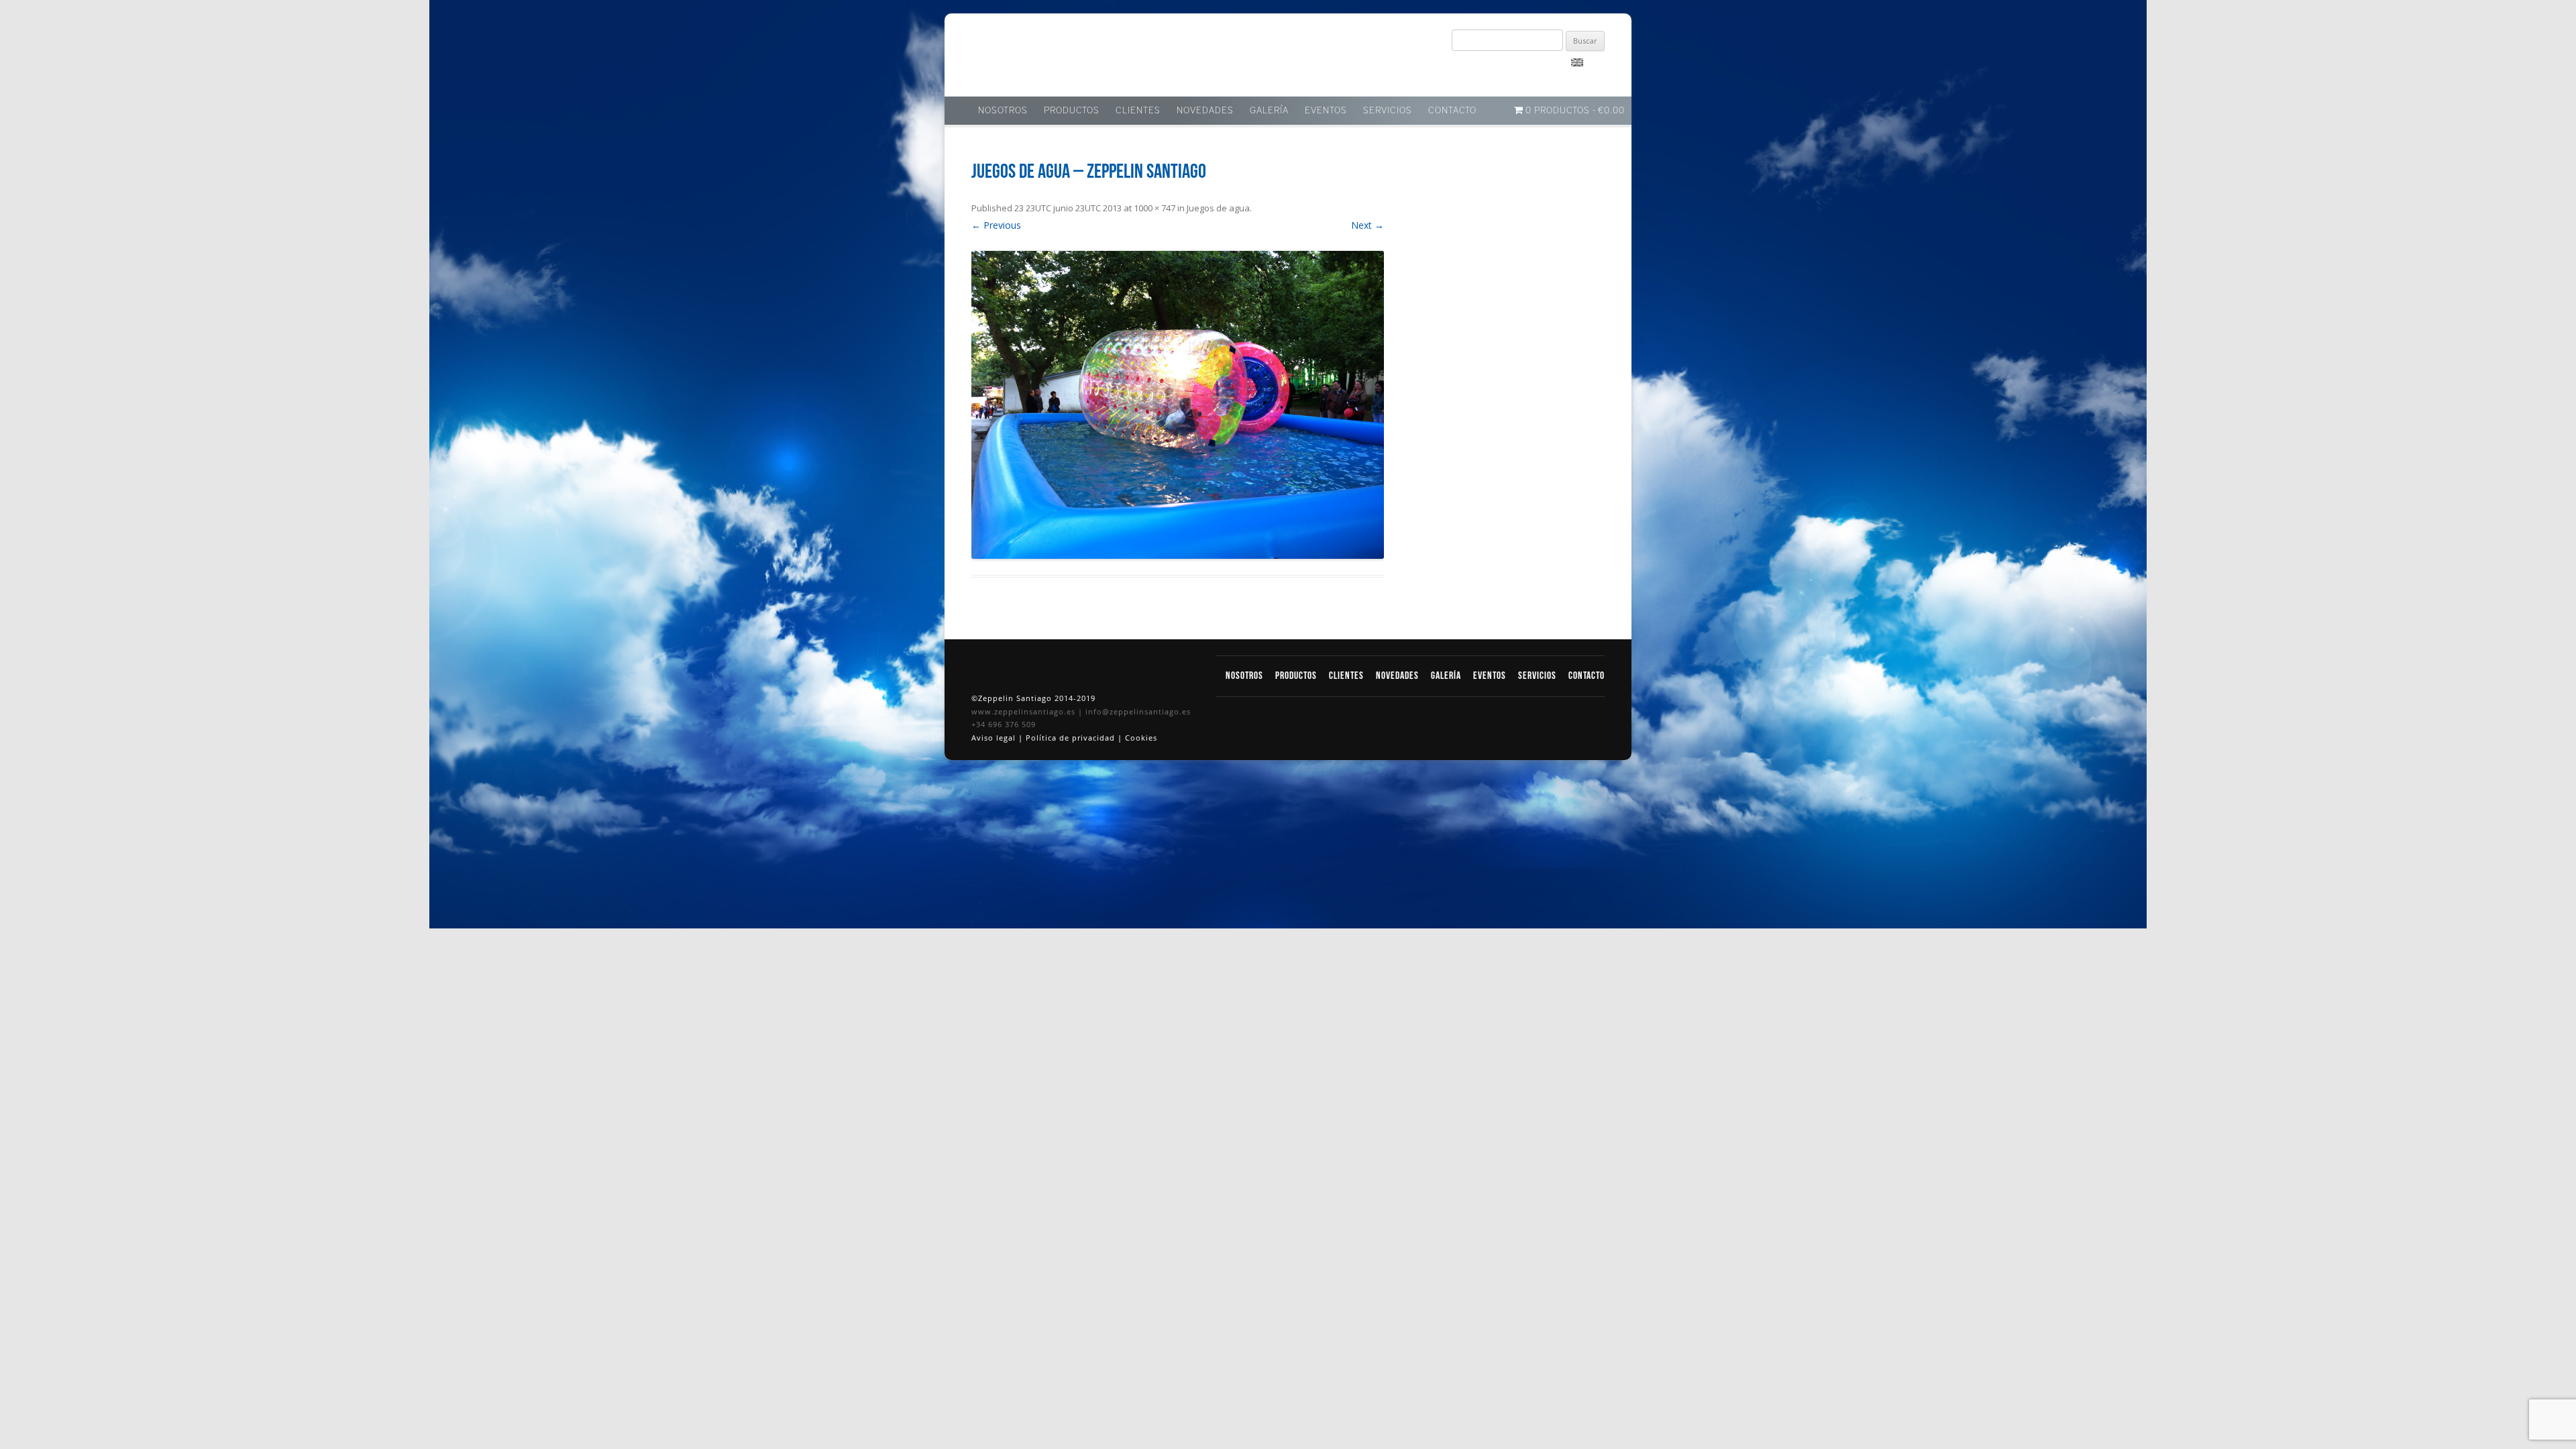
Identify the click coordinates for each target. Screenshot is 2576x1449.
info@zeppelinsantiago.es (1138, 711)
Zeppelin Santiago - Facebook (1469, 68)
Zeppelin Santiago (1022, 59)
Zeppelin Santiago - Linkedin (1493, 68)
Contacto (1452, 111)
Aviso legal (995, 738)
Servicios (1388, 111)
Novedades (1205, 111)
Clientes (1138, 111)
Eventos (1326, 111)
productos (1297, 676)
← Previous (996, 225)
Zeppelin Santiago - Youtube (1516, 68)
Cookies (1141, 738)
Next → (1367, 225)
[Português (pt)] (1595, 62)
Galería (1269, 111)
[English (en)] (1577, 62)
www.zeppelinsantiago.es (1025, 711)
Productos (1072, 111)
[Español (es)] (1559, 62)
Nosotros (1003, 111)
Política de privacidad (1072, 738)
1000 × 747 (1155, 208)
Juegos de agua (1218, 208)
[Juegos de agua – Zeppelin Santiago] (1178, 405)
